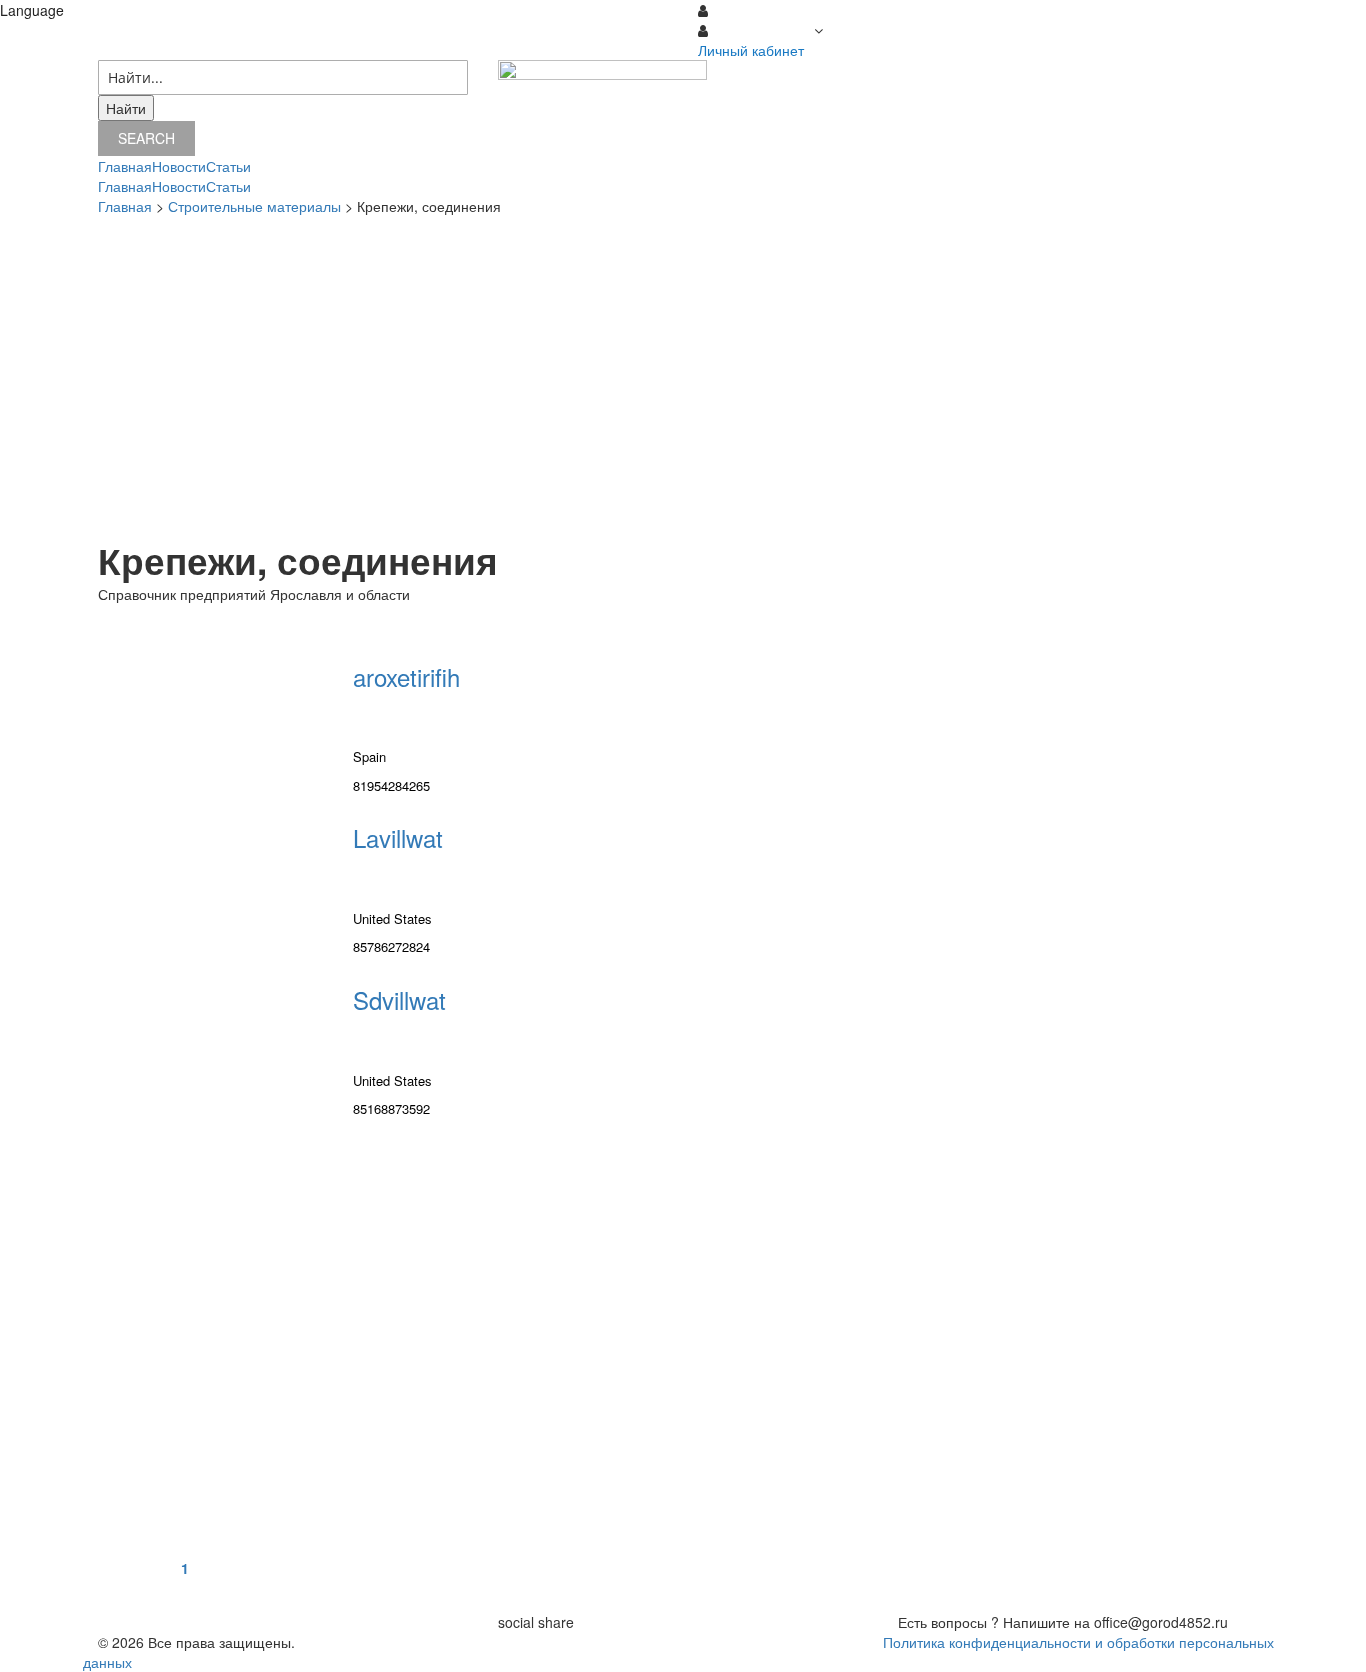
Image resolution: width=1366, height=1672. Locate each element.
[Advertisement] (683, 376)
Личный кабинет (751, 50)
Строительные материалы (254, 206)
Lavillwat (398, 837)
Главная (125, 206)
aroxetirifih (406, 676)
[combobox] (283, 77)
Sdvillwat (399, 999)
